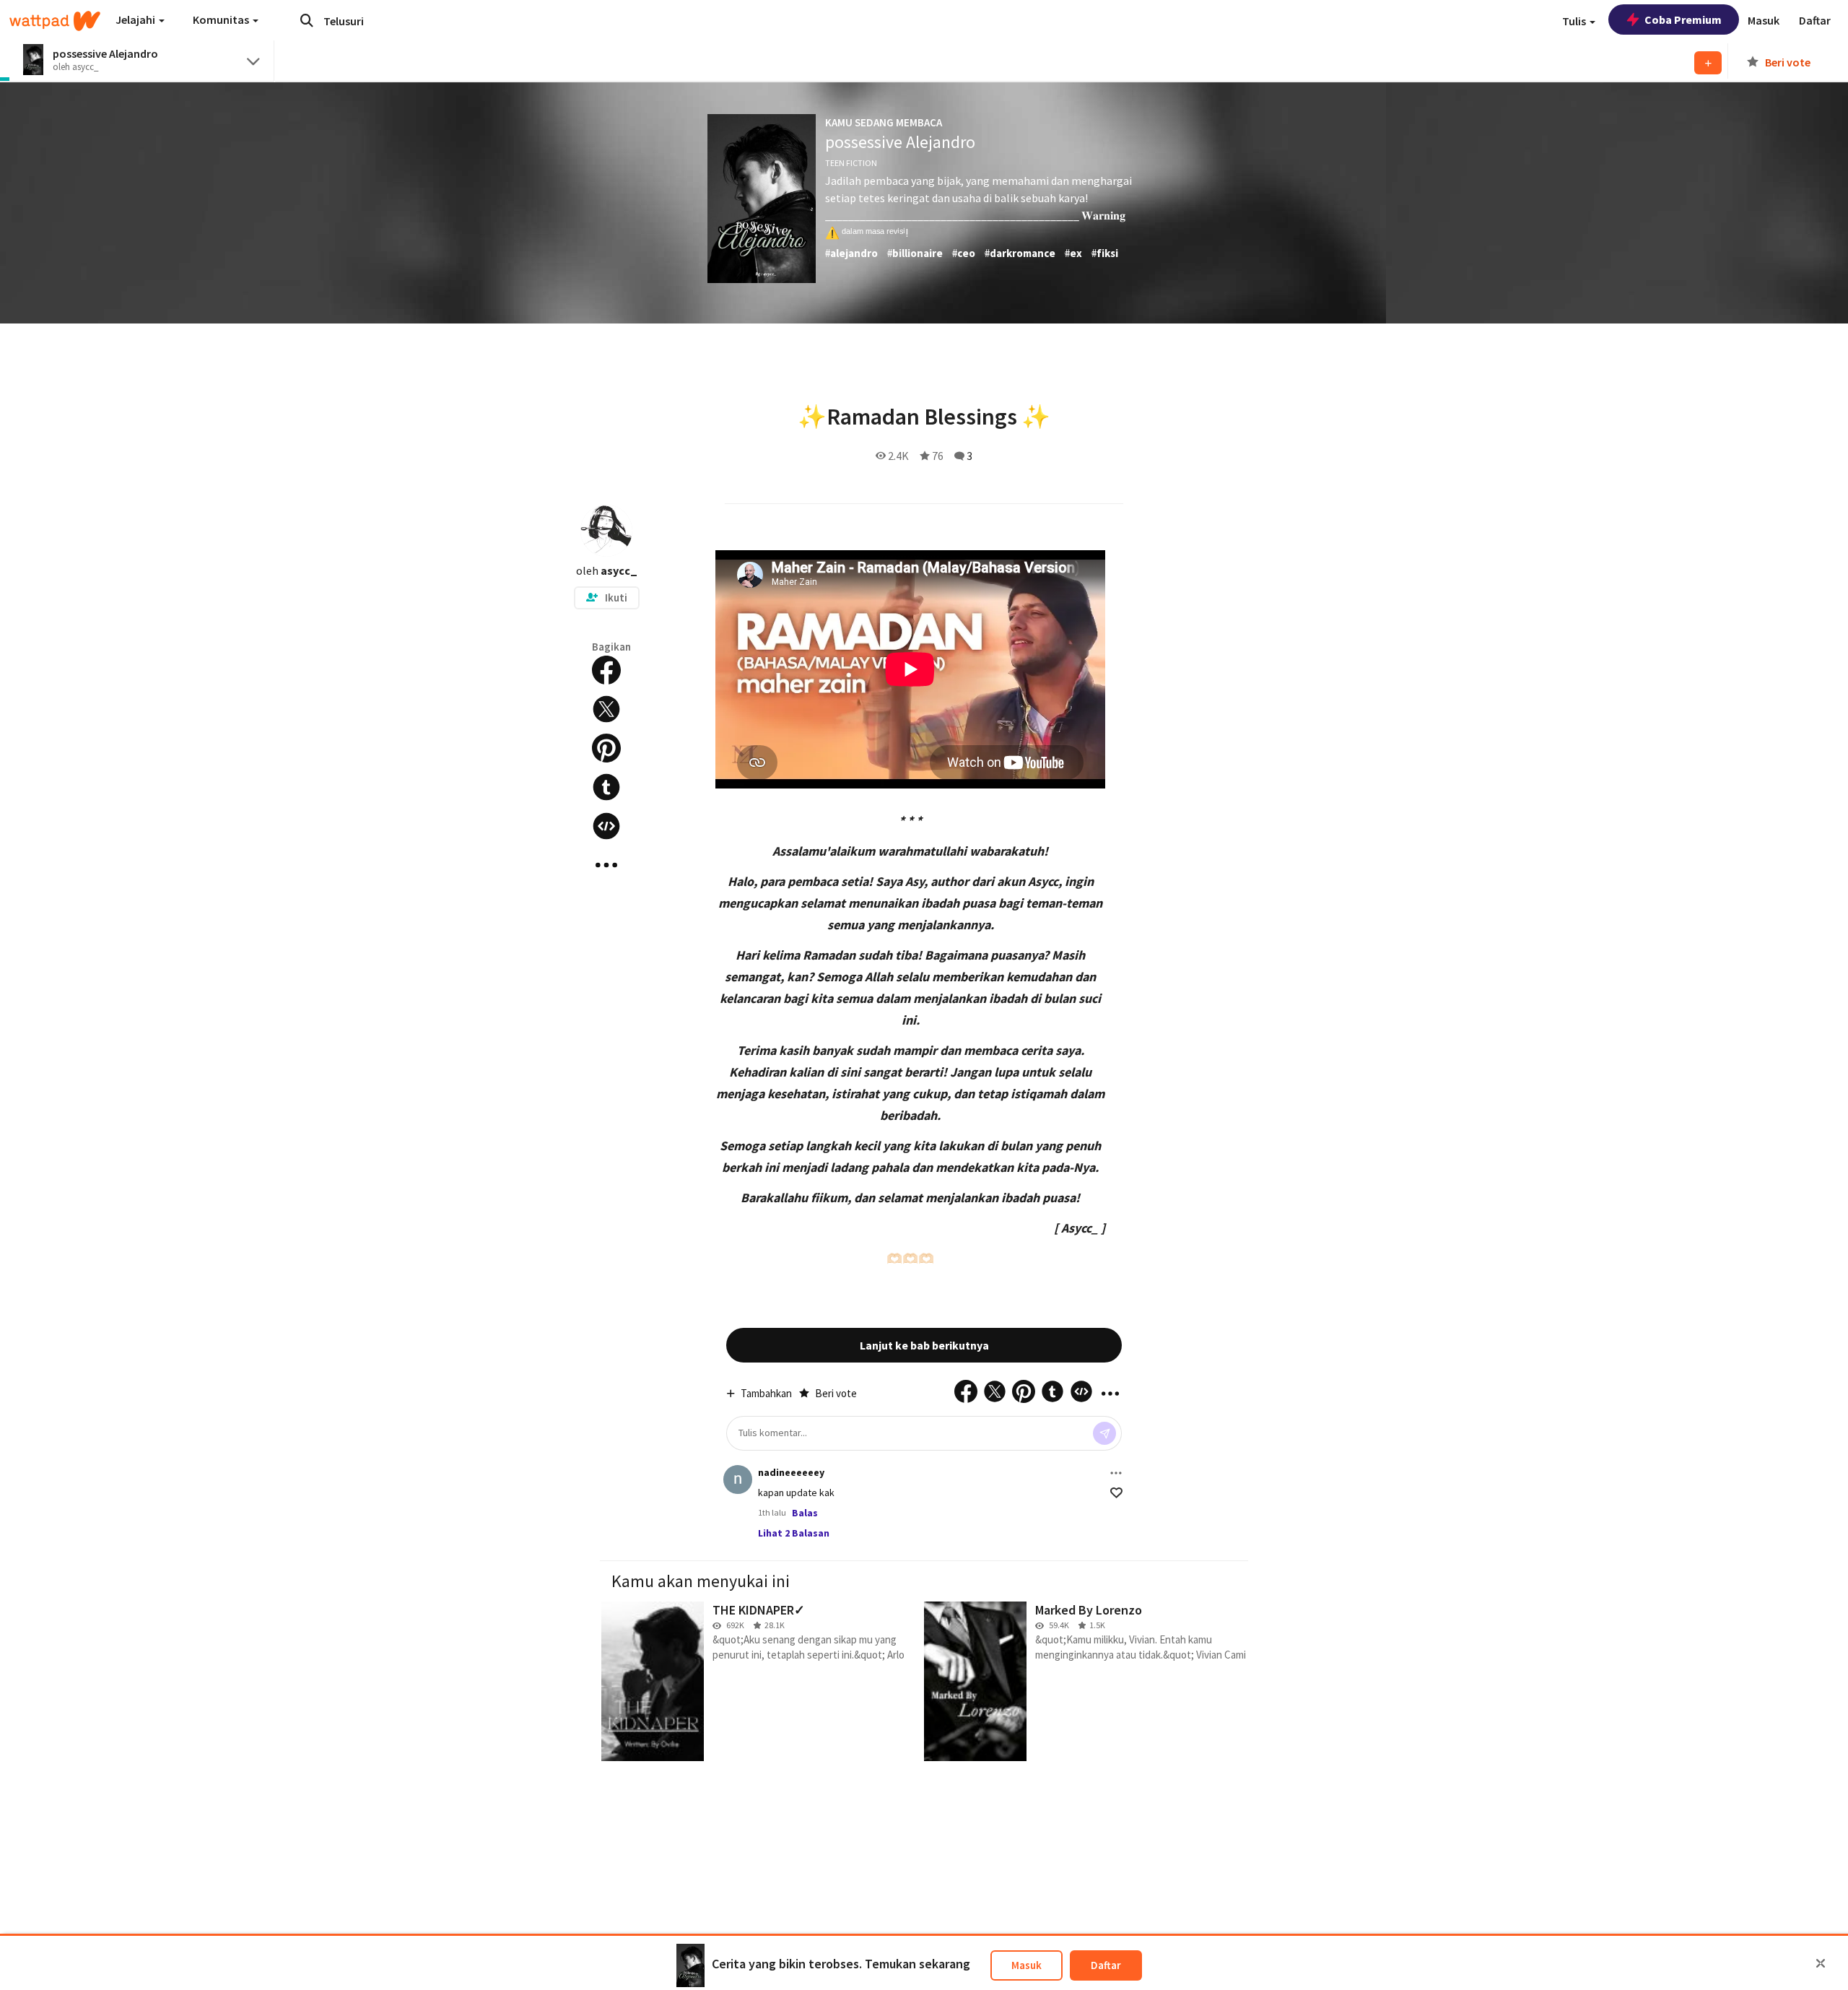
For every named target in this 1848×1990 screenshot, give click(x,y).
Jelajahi (136, 19)
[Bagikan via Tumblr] (606, 787)
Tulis (1575, 21)
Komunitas (222, 19)
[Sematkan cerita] (606, 826)
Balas (805, 1513)
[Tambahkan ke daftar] (1708, 63)
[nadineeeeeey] (738, 1480)
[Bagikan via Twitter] (606, 709)
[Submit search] (307, 20)
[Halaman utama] (55, 21)
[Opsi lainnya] (1116, 1473)
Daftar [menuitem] (1815, 20)
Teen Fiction (851, 163)
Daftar (1106, 1965)
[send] (1104, 1433)
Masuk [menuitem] (1764, 20)
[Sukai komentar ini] (1116, 1493)
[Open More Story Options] (606, 865)
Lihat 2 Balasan (794, 1533)
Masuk (1027, 1965)
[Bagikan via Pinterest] (606, 748)
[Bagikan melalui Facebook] (606, 670)
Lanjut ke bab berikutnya (924, 1345)
